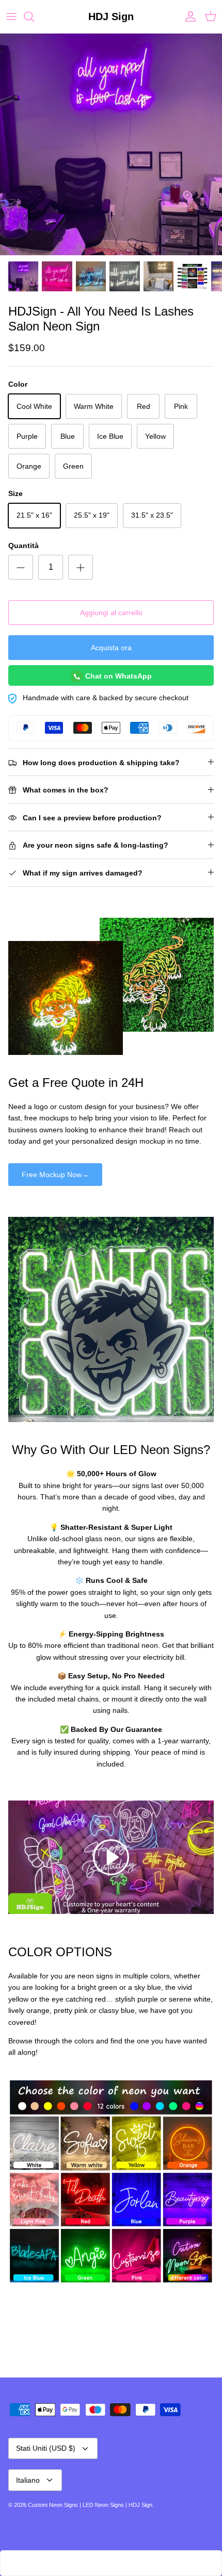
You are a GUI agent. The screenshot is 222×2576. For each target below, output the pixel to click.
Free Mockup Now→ (55, 1175)
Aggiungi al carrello (111, 613)
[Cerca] (34, 16)
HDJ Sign (140, 2505)
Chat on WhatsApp (117, 676)
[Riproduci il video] (111, 1857)
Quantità (23, 546)
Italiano (28, 2480)
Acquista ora (111, 648)
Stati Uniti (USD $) (46, 2448)
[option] (111, 144)
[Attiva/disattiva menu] (11, 16)
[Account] (188, 16)
